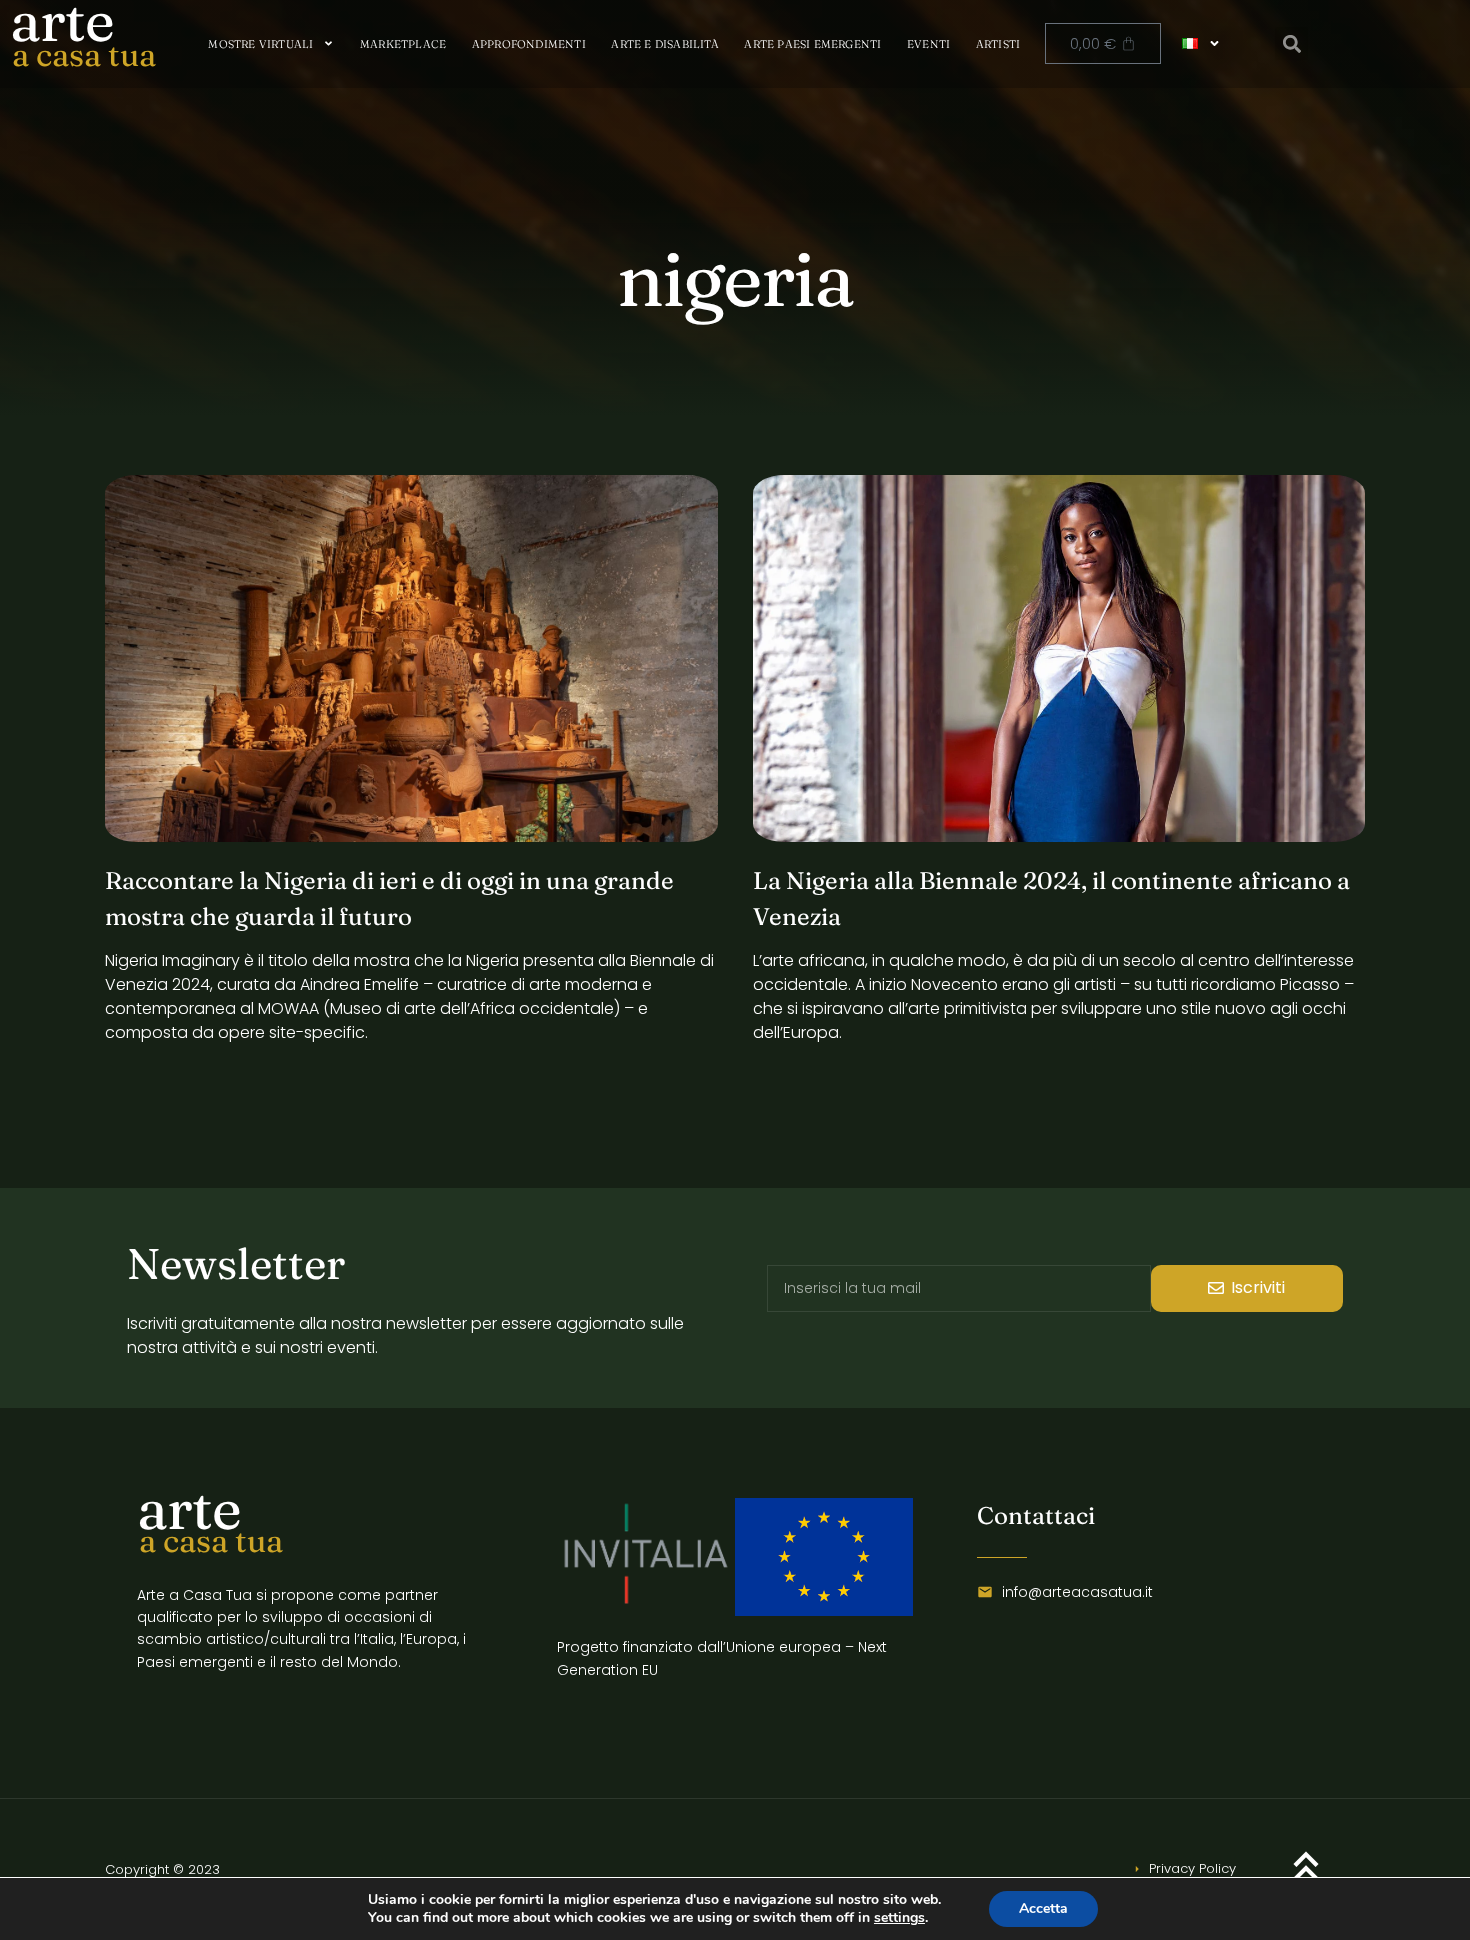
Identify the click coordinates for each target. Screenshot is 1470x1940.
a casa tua (84, 54)
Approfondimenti (529, 44)
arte (189, 1508)
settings (899, 1918)
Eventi (928, 44)
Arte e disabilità (664, 44)
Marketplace (403, 44)
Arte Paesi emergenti (812, 44)
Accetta (1043, 1908)
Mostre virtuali (260, 44)
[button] (1291, 43)
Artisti (998, 44)
